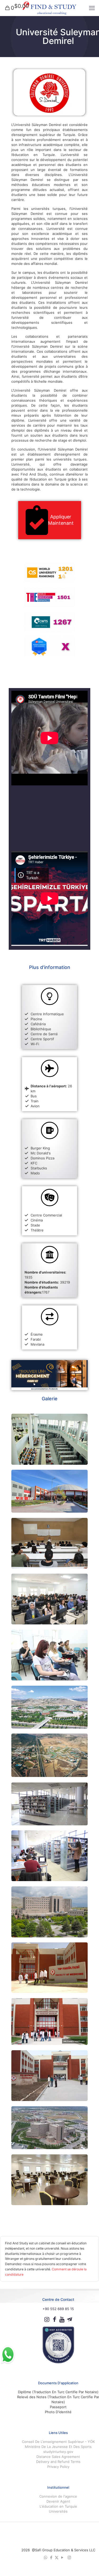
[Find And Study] (49, 8)
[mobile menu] (92, 8)
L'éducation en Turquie (58, 2506)
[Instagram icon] (69, 2557)
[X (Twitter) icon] (57, 2557)
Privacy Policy (58, 2467)
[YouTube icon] (62, 2557)
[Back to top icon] (58, 2535)
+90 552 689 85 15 (58, 2309)
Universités (58, 2511)
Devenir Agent (58, 2501)
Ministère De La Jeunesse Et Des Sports (58, 2447)
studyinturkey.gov (58, 2452)
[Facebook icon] (51, 2557)
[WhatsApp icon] (46, 2557)
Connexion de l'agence (58, 2496)
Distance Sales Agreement (58, 2457)
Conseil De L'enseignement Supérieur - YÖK (58, 2442)
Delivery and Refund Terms (58, 2462)
